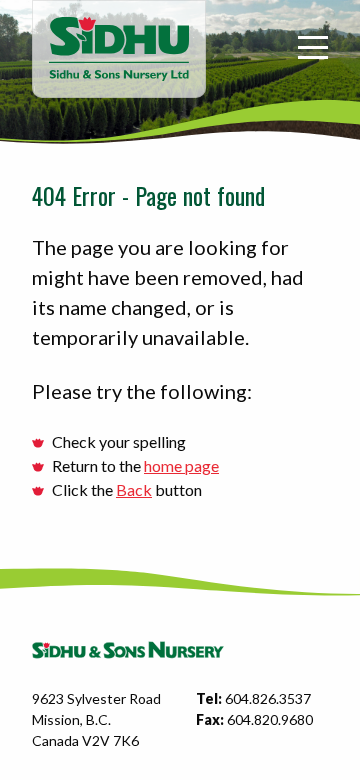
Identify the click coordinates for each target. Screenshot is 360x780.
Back (134, 489)
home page (181, 465)
